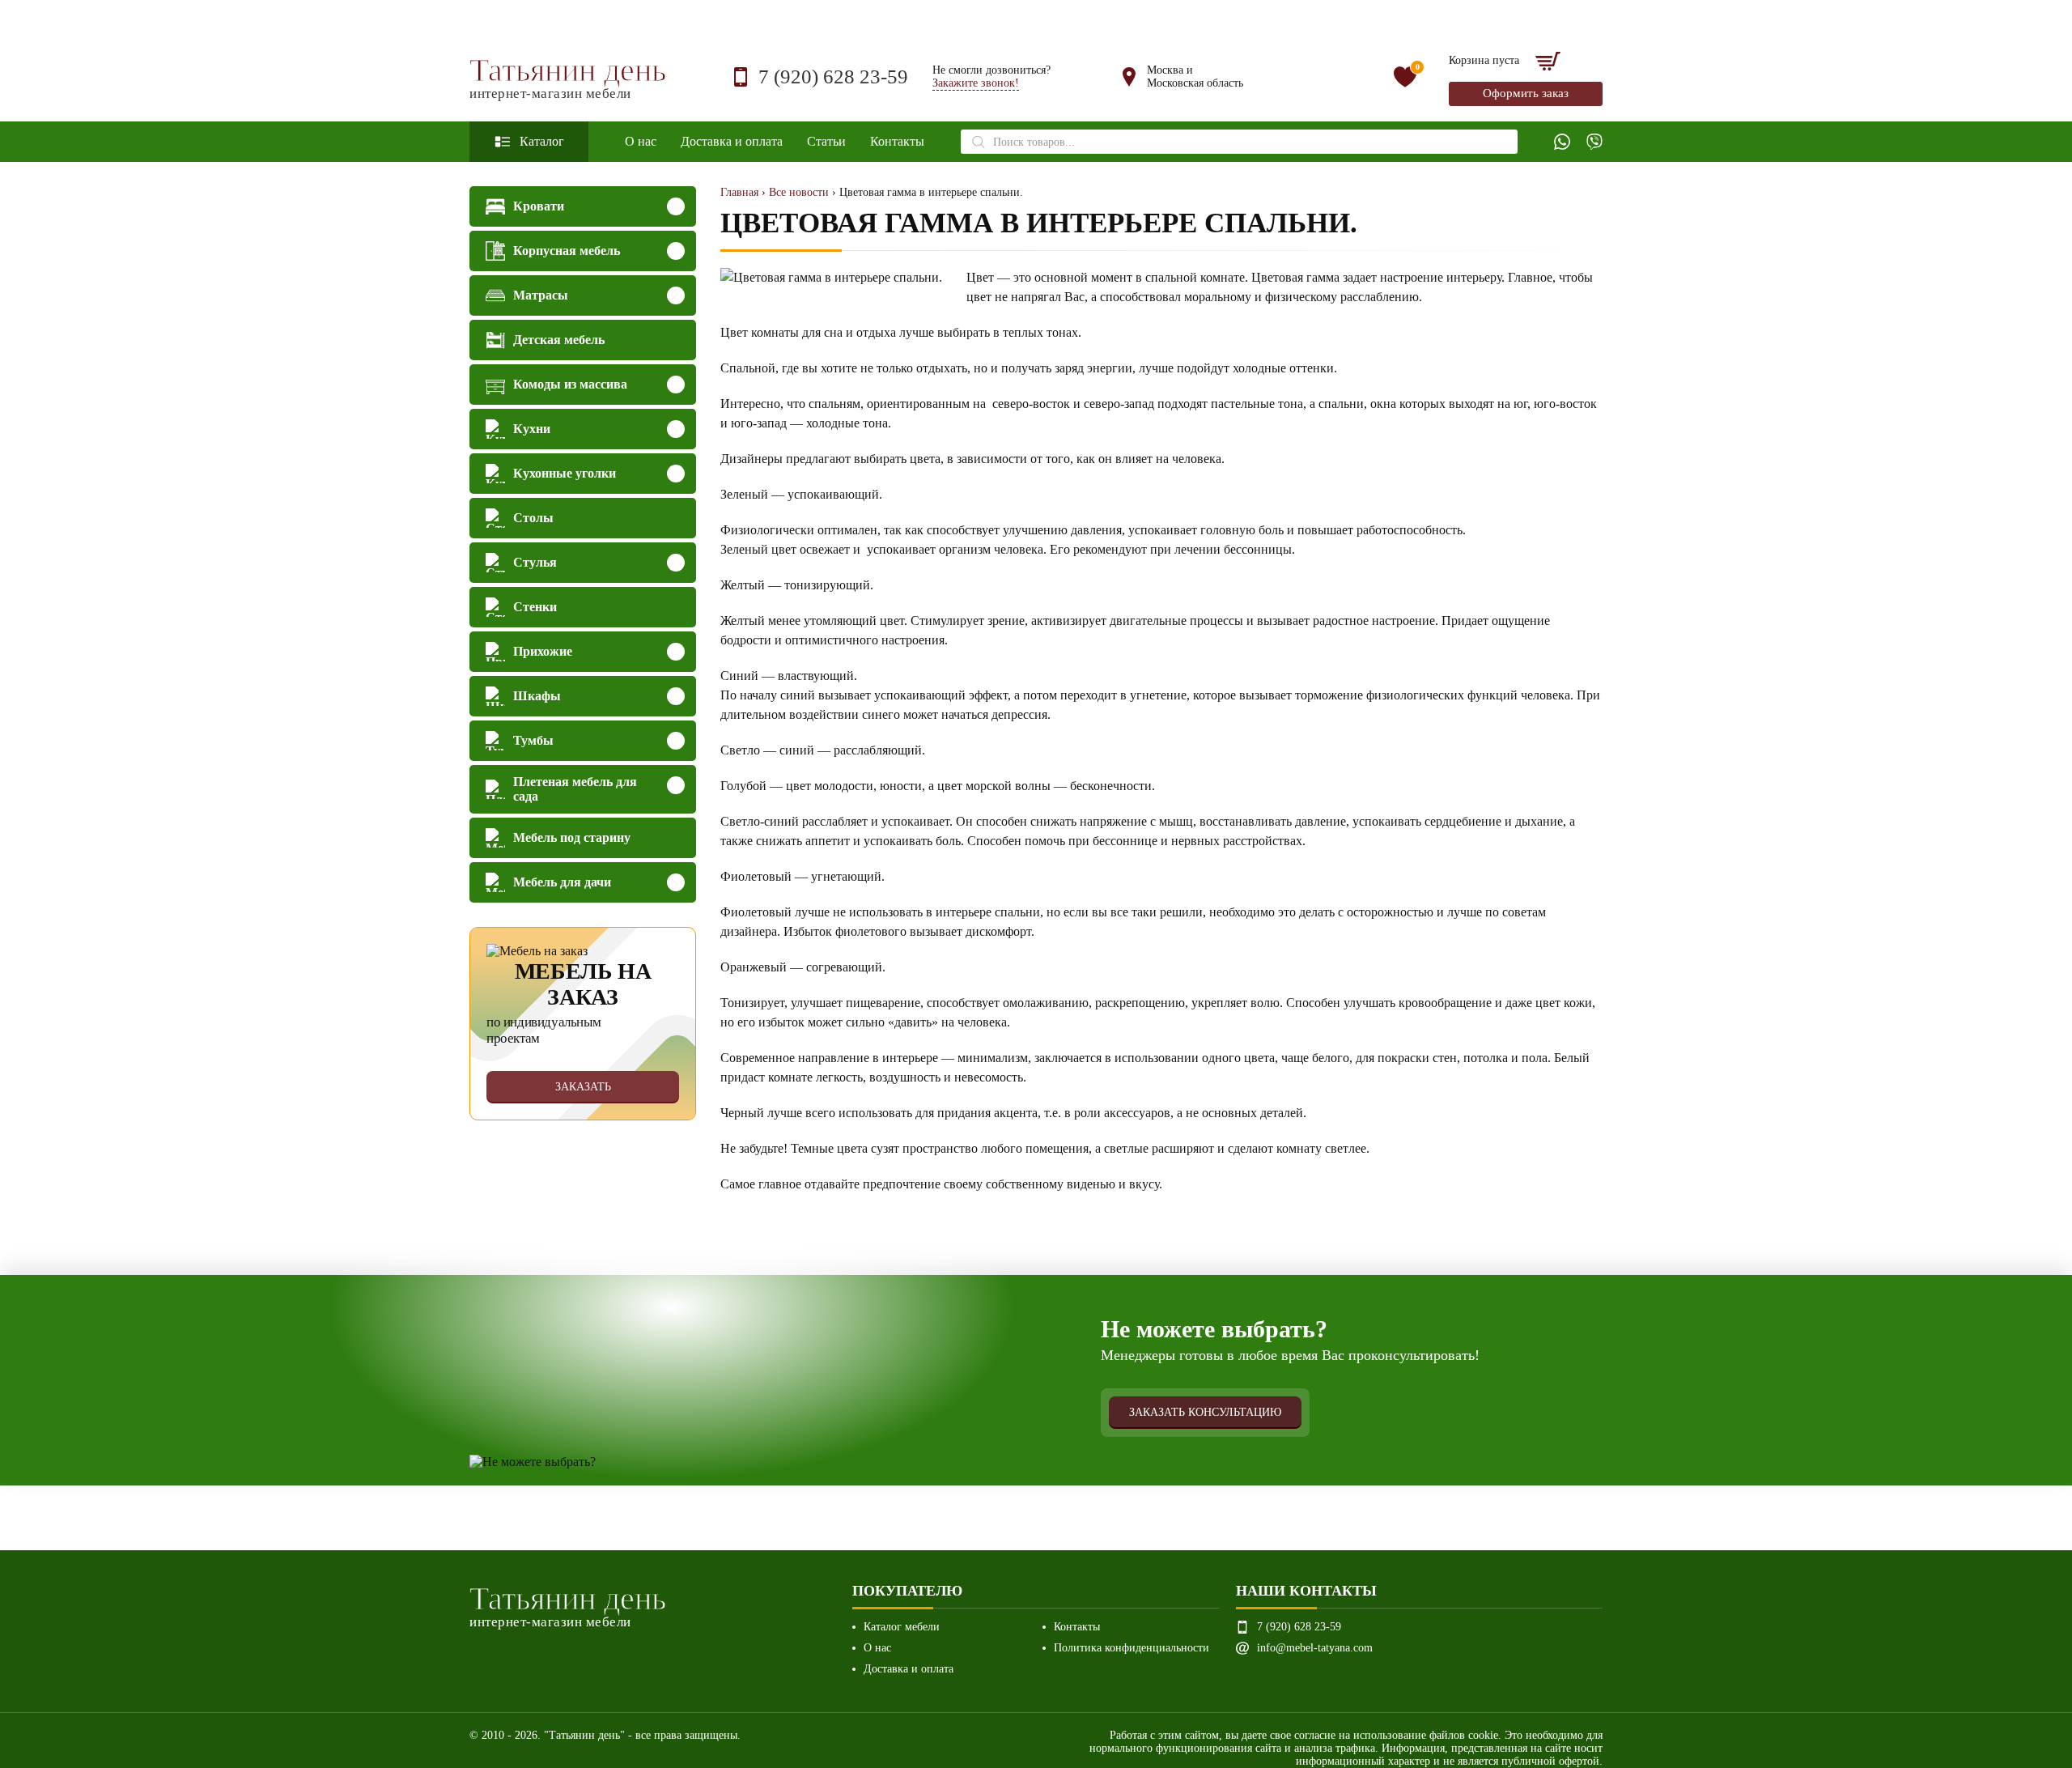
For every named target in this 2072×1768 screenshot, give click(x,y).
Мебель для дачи (562, 882)
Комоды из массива (570, 384)
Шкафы (537, 696)
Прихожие (543, 651)
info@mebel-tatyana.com (1315, 1648)
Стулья (535, 562)
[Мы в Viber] (1594, 142)
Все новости (799, 192)
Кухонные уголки (565, 473)
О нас (641, 141)
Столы (533, 518)
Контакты (897, 141)
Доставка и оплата (732, 141)
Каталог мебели (902, 1627)
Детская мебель (559, 340)
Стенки (535, 607)
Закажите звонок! (976, 83)
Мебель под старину (572, 837)
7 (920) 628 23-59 (833, 76)
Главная (739, 192)
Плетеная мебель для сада (575, 789)
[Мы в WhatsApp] (1562, 142)
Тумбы (533, 740)
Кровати (539, 206)
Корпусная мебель (567, 251)
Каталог (542, 141)
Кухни (532, 429)
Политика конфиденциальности (1132, 1648)
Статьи (826, 141)
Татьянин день (568, 77)
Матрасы (541, 295)
